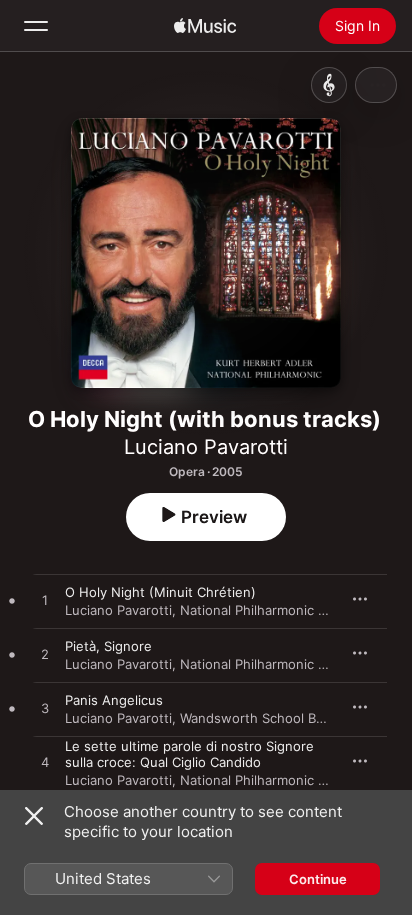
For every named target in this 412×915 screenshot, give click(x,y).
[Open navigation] (36, 26)
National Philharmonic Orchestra (280, 610)
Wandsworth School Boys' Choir (278, 718)
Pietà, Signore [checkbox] (108, 646)
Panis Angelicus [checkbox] (114, 700)
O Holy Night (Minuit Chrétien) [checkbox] (160, 592)
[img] (205, 26)
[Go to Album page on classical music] (329, 85)
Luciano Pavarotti (206, 447)
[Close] (34, 816)
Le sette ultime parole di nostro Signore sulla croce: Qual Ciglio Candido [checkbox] (189, 754)
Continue (318, 879)
